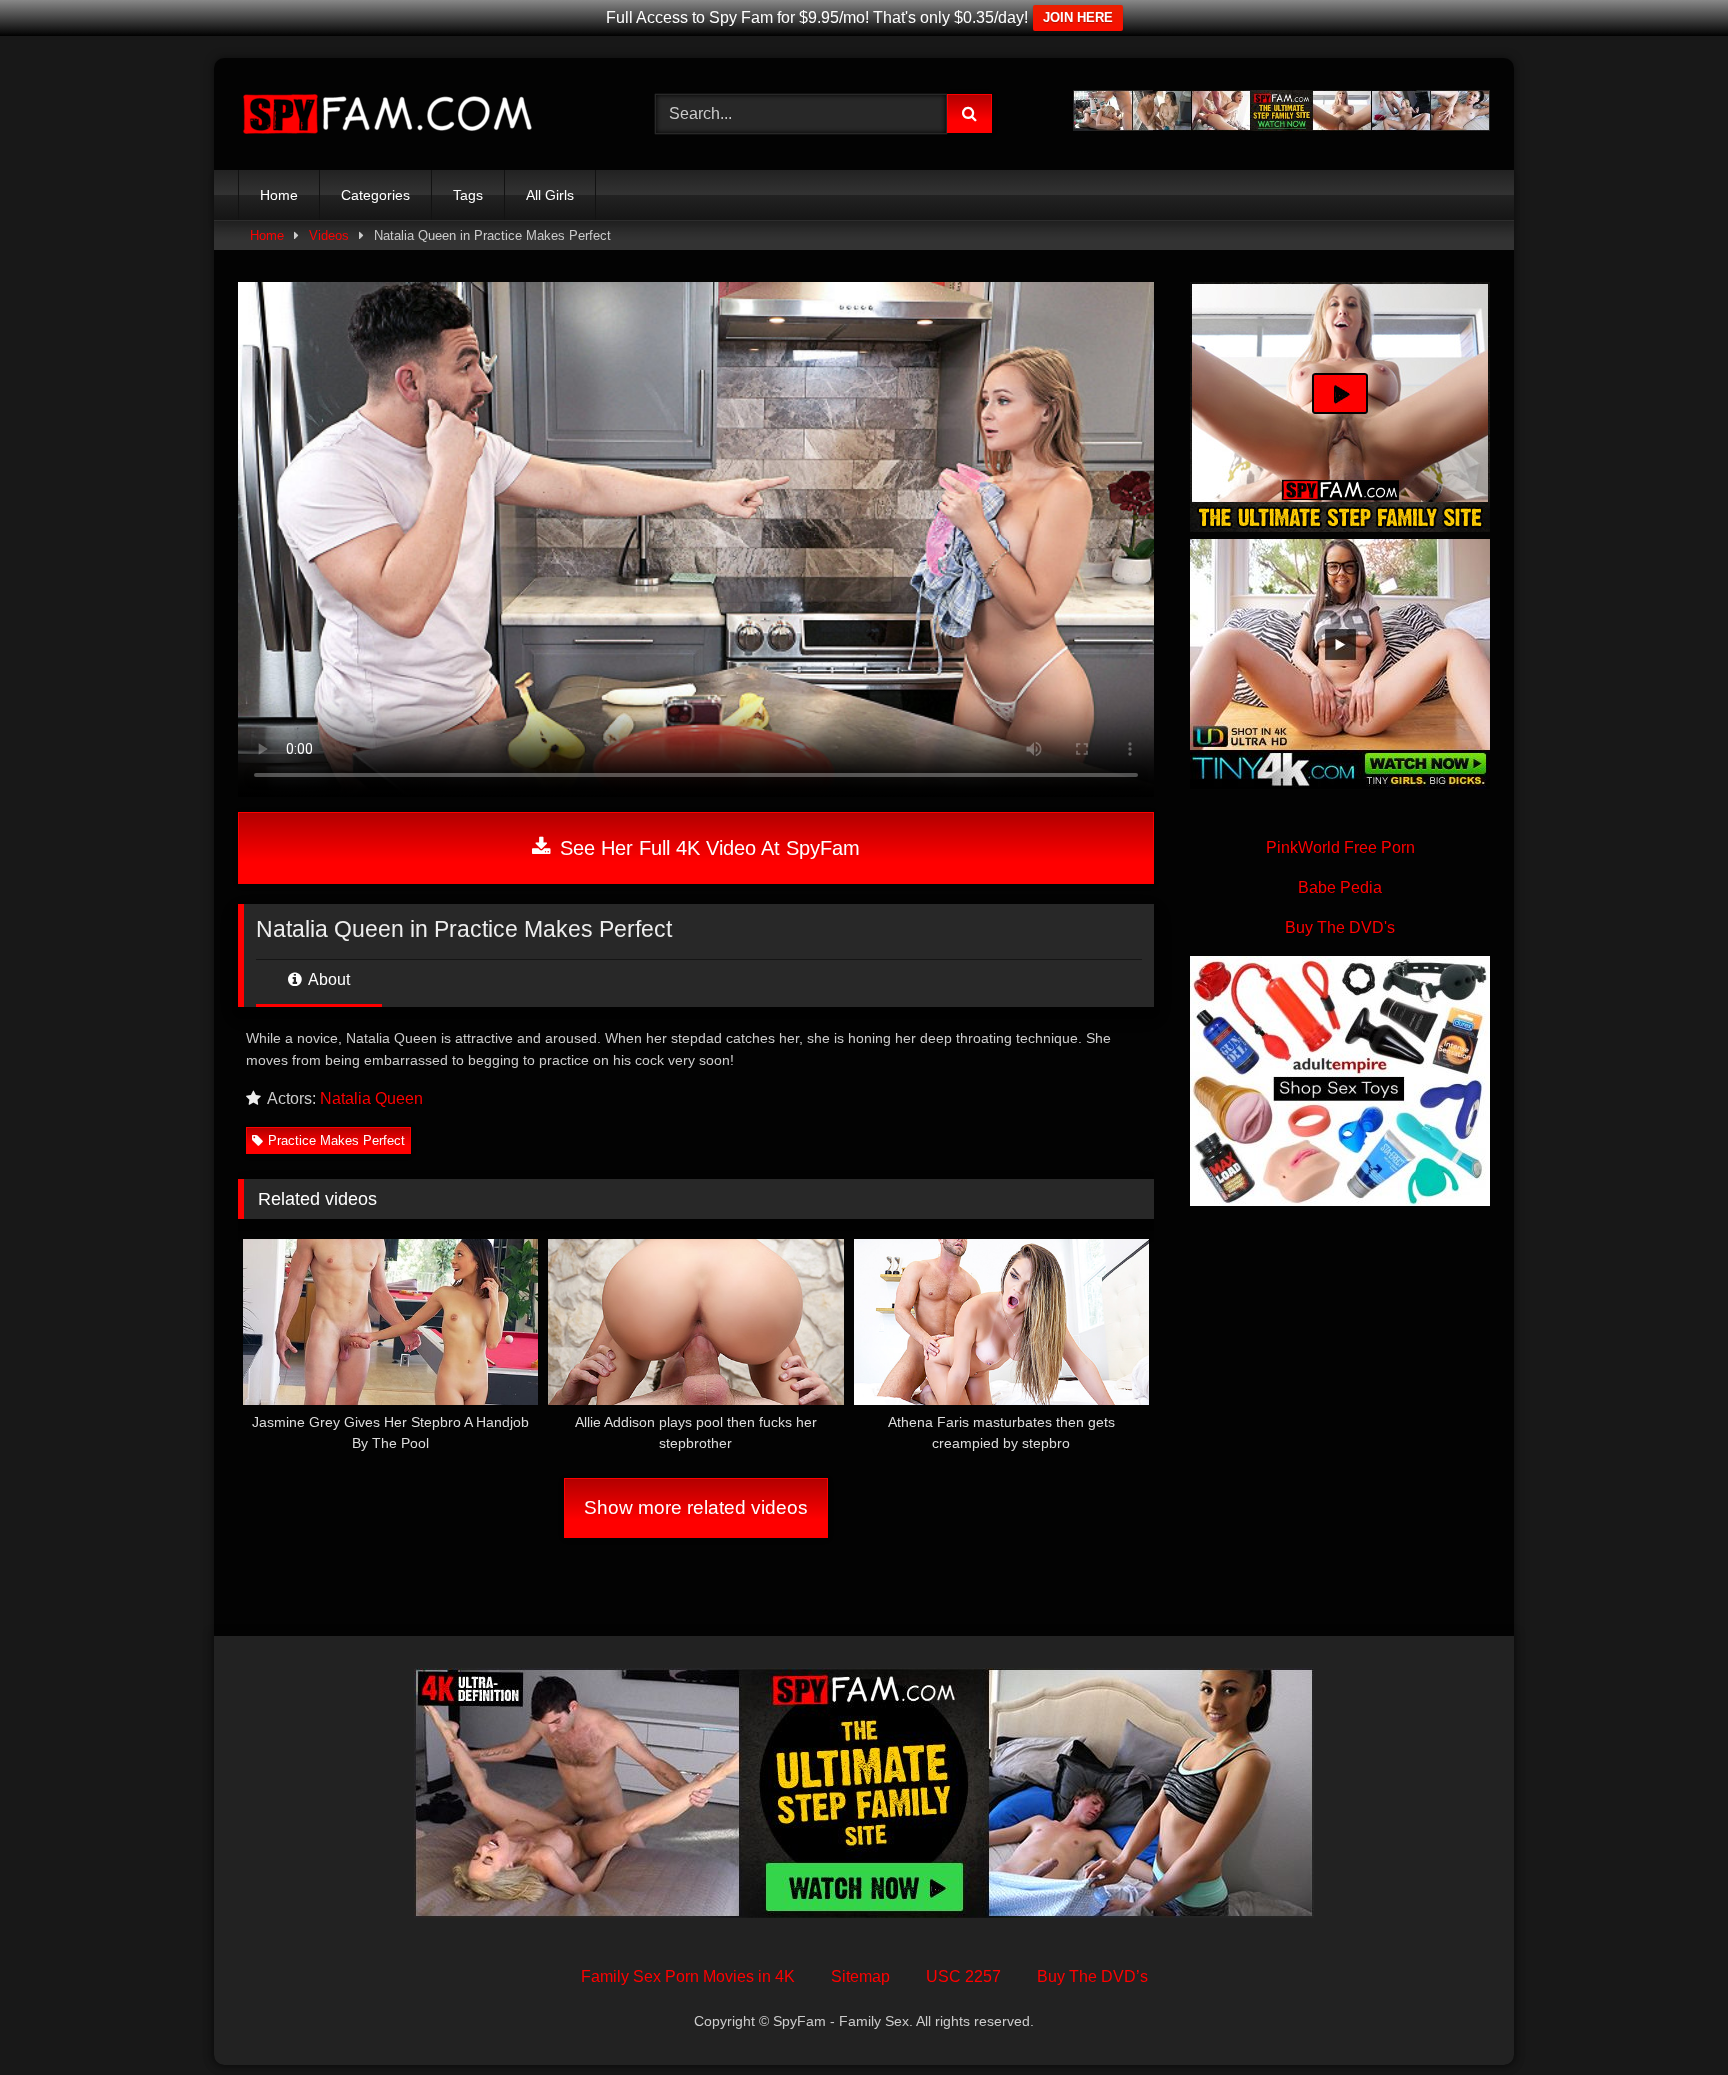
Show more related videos (696, 1507)
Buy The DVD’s (1092, 1976)
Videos (329, 235)
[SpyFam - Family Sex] (388, 114)
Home (279, 195)
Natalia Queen (371, 1098)
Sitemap (860, 1976)
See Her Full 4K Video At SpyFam (707, 848)
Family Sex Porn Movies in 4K (688, 1976)
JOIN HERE (1078, 17)
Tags (468, 195)
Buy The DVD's (1340, 927)
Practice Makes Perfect (336, 1140)
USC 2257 (963, 1976)
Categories (375, 195)
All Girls (550, 195)
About (327, 979)
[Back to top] (1666, 2015)
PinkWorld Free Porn (1340, 847)
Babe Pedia (1340, 887)
